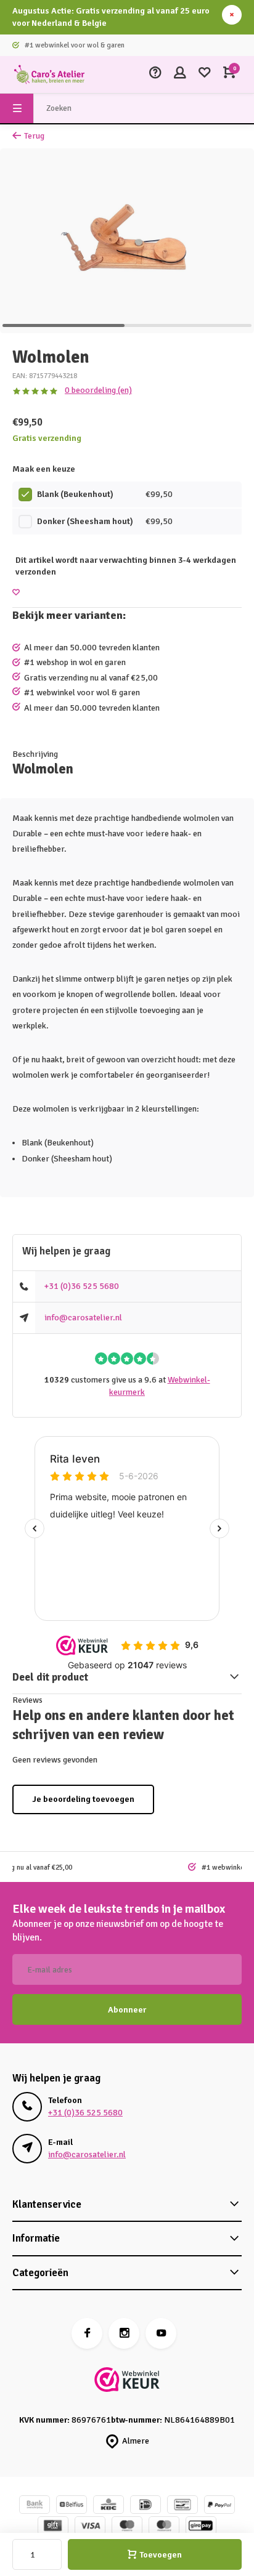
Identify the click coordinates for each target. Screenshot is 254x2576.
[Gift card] (53, 2527)
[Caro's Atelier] (49, 75)
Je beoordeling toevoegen (83, 1799)
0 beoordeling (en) (98, 390)
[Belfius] (72, 2506)
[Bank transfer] (35, 2506)
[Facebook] (87, 2333)
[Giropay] (201, 2527)
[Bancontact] (182, 2506)
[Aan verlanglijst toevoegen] (16, 593)
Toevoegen (161, 2555)
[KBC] (109, 2506)
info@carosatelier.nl (83, 1318)
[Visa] (90, 2527)
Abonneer (127, 2010)
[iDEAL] (145, 2506)
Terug (34, 136)
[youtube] (161, 2333)
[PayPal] (219, 2506)
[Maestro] (127, 2527)
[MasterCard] (164, 2527)
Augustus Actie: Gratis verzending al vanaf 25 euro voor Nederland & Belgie (111, 17)
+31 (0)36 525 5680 (82, 1286)
